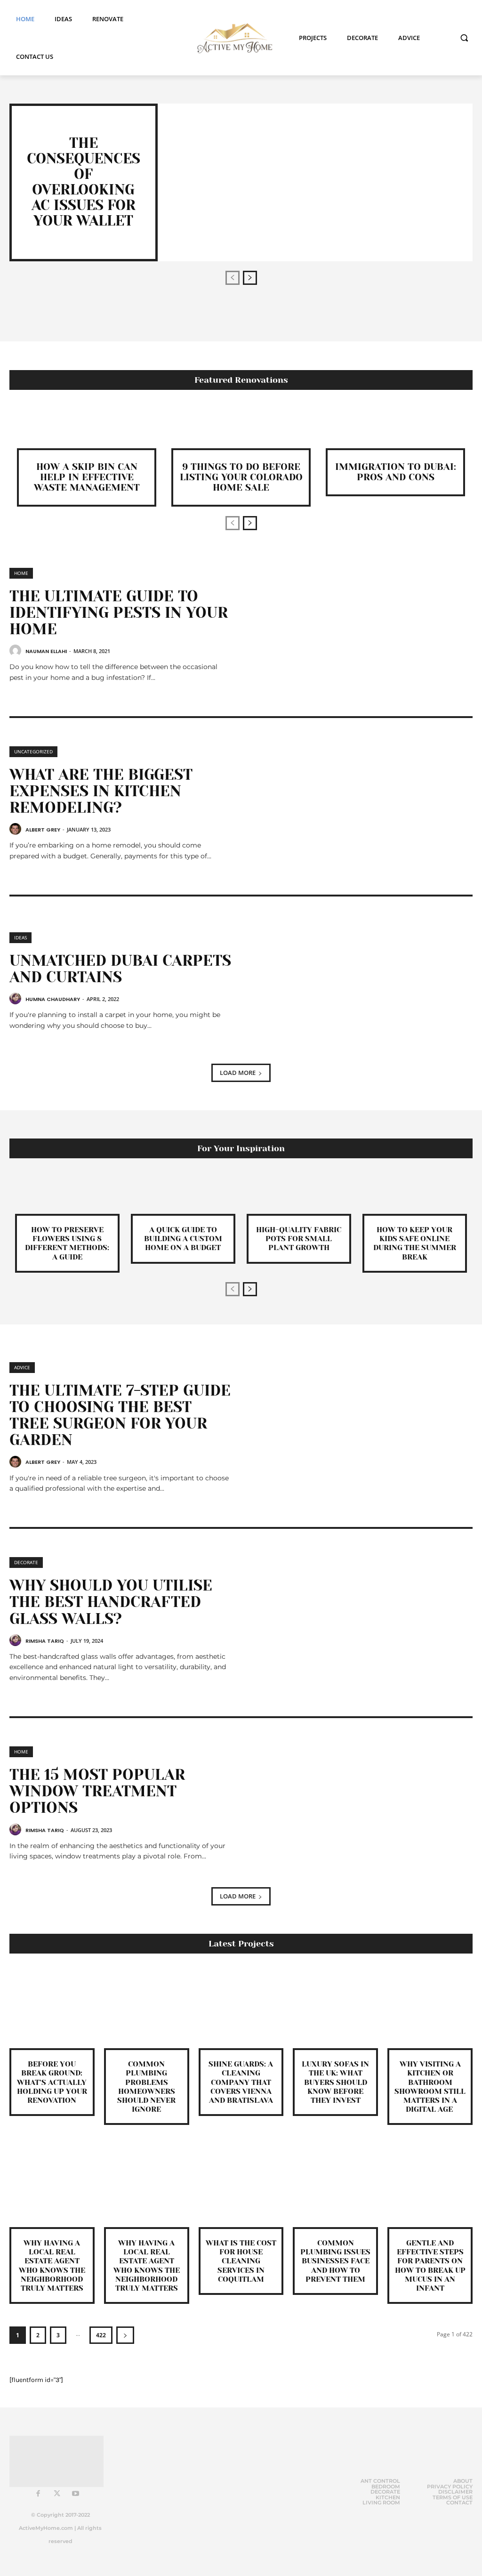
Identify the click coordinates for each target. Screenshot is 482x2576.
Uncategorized (33, 751)
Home (21, 573)
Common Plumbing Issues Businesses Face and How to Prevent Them (335, 2261)
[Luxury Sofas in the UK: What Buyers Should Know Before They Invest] (335, 2006)
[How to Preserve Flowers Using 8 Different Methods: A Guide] (67, 1193)
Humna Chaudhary (53, 999)
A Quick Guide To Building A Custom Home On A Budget (183, 1239)
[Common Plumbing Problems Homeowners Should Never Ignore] (147, 2006)
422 (101, 2335)
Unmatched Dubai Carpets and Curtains (120, 969)
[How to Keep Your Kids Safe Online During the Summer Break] (415, 1193)
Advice (22, 1367)
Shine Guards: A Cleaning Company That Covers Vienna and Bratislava (241, 2082)
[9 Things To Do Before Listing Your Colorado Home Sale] (241, 428)
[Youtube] (76, 2494)
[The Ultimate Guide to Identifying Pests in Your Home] (357, 628)
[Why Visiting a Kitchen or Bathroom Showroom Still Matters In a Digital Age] (430, 2006)
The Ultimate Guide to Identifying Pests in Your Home (119, 613)
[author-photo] (17, 651)
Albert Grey (43, 830)
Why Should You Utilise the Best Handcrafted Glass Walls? (111, 1602)
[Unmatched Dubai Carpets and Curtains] (357, 985)
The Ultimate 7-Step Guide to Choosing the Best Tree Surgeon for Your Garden (120, 1416)
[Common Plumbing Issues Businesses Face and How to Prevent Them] (335, 2184)
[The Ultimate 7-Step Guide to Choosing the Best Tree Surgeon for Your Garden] (357, 1422)
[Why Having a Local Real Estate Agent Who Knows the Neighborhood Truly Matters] (52, 2184)
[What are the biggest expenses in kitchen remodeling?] (357, 806)
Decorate (26, 1562)
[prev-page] (233, 278)
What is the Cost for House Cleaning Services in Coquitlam (241, 2261)
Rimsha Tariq (45, 1641)
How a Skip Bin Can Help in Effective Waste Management (87, 477)
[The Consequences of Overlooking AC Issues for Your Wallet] (315, 182)
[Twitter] (57, 2494)
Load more (238, 1073)
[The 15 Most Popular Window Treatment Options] (357, 1806)
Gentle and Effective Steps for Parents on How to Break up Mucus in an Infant (430, 2265)
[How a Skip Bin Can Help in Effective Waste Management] (87, 428)
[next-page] (250, 278)
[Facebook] (38, 2494)
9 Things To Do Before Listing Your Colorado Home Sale (241, 477)
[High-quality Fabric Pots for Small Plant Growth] (299, 1193)
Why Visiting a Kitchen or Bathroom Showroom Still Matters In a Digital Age (430, 2087)
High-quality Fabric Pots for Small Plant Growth (299, 1239)
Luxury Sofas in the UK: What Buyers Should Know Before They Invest (335, 2082)
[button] (464, 38)
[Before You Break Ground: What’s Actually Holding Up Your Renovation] (52, 2006)
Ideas (20, 937)
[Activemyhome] (232, 38)
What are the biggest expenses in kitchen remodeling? (101, 791)
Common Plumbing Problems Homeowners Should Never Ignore (146, 2087)
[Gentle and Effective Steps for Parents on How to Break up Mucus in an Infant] (430, 2184)
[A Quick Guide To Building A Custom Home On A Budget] (183, 1193)
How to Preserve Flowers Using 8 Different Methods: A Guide (67, 1243)
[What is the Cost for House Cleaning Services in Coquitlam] (241, 2184)
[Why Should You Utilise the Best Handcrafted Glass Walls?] (357, 1617)
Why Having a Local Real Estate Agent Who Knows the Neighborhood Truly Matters (52, 2265)
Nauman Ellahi (46, 651)
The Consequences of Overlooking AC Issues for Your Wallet (84, 182)
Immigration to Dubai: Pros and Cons (396, 472)
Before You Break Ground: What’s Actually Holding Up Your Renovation (52, 2082)
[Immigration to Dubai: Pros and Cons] (395, 428)
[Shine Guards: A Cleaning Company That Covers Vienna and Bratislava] (241, 2006)
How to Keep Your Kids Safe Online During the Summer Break (415, 1243)
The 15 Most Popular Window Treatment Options (97, 1791)
